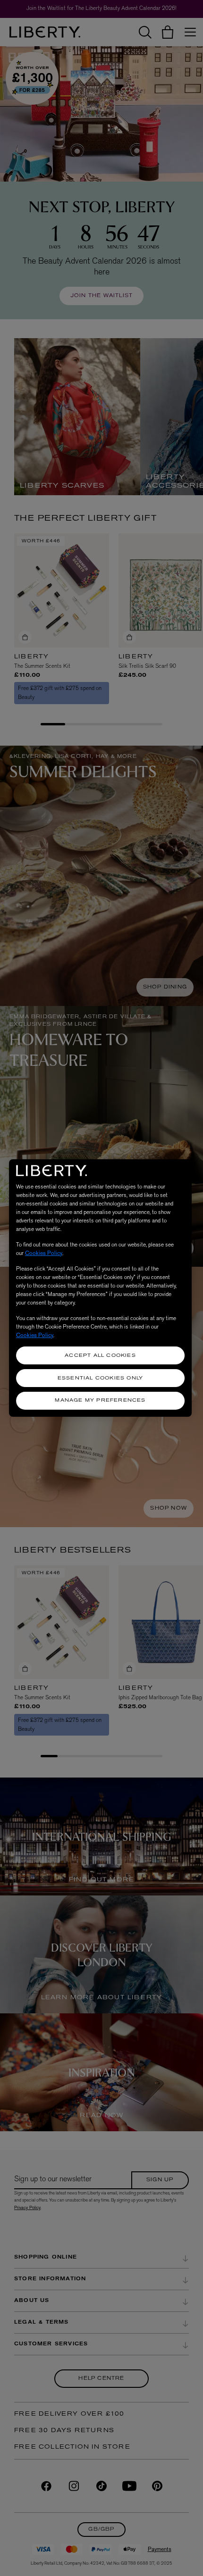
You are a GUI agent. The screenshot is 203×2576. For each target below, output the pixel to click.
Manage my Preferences (100, 1400)
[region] (100, 1288)
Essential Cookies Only (100, 1378)
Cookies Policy (44, 1253)
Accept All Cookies (100, 1356)
